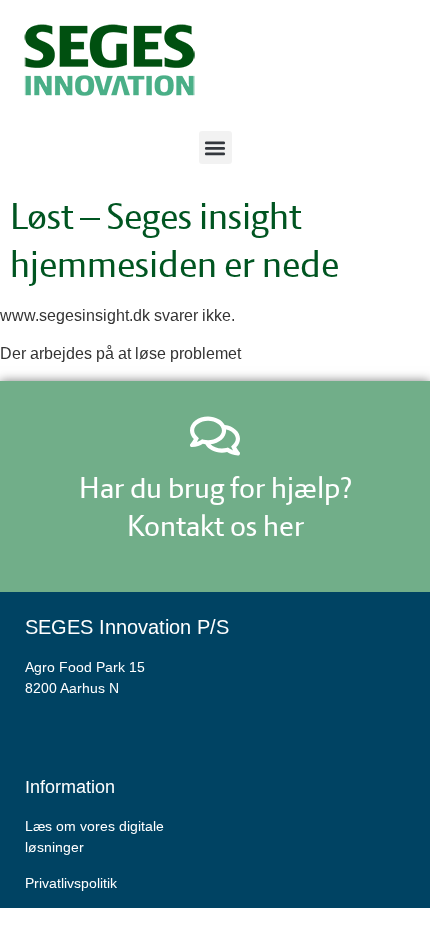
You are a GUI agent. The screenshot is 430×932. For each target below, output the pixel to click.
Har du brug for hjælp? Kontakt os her (215, 506)
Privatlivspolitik (71, 883)
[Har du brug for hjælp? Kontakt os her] (215, 436)
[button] (215, 147)
